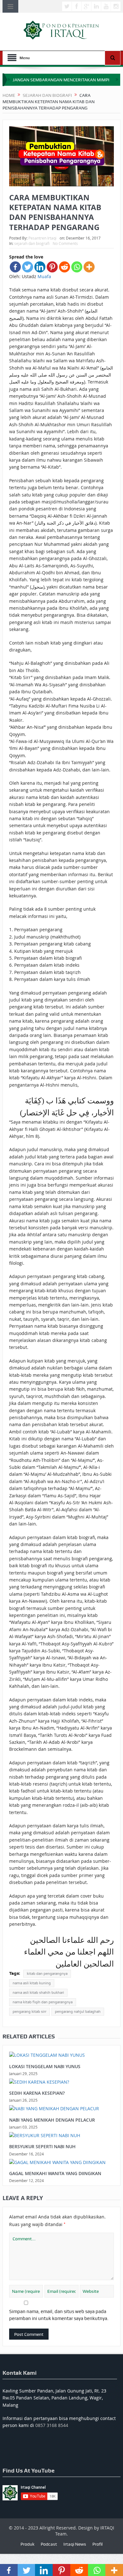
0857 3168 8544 (52, 2425)
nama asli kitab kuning (32, 1983)
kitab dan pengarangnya (47, 1974)
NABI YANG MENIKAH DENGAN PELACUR (52, 2120)
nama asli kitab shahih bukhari (38, 1993)
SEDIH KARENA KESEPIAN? (37, 2093)
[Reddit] (64, 267)
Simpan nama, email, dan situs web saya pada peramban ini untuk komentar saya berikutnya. (59, 2315)
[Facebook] (15, 267)
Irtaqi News (75, 2544)
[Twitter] (28, 267)
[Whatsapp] (77, 267)
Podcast (49, 2544)
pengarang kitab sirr (29, 2012)
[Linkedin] (40, 267)
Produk (27, 2544)
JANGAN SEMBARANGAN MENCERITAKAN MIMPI (61, 80)
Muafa (44, 276)
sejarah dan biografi (32, 243)
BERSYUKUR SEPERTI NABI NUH (42, 2146)
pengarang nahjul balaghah (78, 2012)
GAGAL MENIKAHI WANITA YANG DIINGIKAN (55, 2173)
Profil (97, 2544)
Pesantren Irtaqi (42, 238)
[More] (89, 267)
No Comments (65, 243)
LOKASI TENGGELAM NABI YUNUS (45, 2066)
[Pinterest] (52, 267)
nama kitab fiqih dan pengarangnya (43, 2002)
